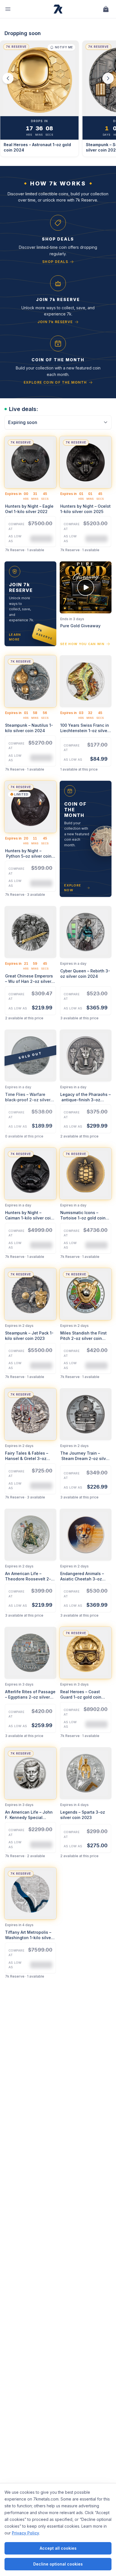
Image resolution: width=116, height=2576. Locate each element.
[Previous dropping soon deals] (8, 78)
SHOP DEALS (55, 262)
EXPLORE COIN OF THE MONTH (55, 382)
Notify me (64, 47)
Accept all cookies (58, 2548)
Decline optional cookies (58, 2564)
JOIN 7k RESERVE (55, 322)
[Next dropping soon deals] (108, 78)
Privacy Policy (25, 2533)
